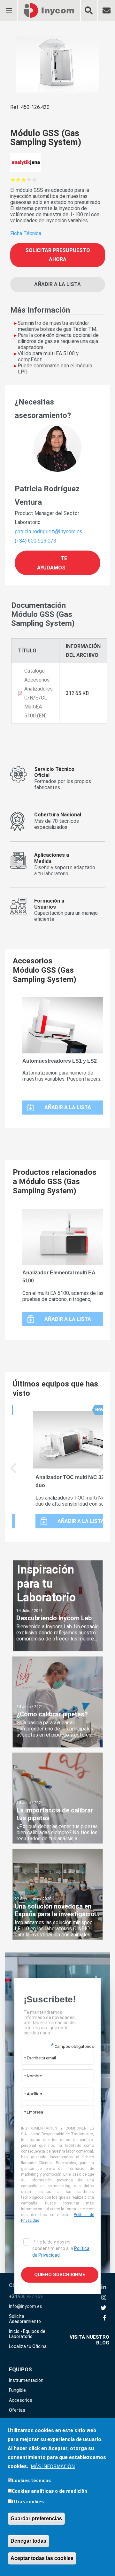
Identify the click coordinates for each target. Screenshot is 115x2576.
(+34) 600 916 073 (35, 541)
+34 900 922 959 (26, 2296)
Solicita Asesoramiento (25, 2319)
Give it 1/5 (13, 180)
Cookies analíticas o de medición (50, 2491)
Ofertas (17, 2410)
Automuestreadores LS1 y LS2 (60, 1061)
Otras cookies (28, 2501)
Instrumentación (26, 2380)
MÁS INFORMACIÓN (53, 2466)
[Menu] (9, 6)
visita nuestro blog (89, 2340)
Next (101, 1473)
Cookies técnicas (31, 2480)
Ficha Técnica (26, 233)
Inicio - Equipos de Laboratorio (27, 2334)
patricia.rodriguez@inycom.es (48, 532)
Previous (14, 1473)
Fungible (17, 2390)
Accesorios (21, 2400)
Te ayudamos (52, 563)
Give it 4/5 (29, 180)
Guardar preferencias (36, 2519)
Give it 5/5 (35, 180)
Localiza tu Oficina (28, 2346)
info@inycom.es (26, 2306)
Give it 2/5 (18, 180)
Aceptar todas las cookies (42, 2558)
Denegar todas (28, 2541)
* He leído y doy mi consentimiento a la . (61, 2248)
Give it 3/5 (24, 180)
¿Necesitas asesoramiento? (43, 409)
